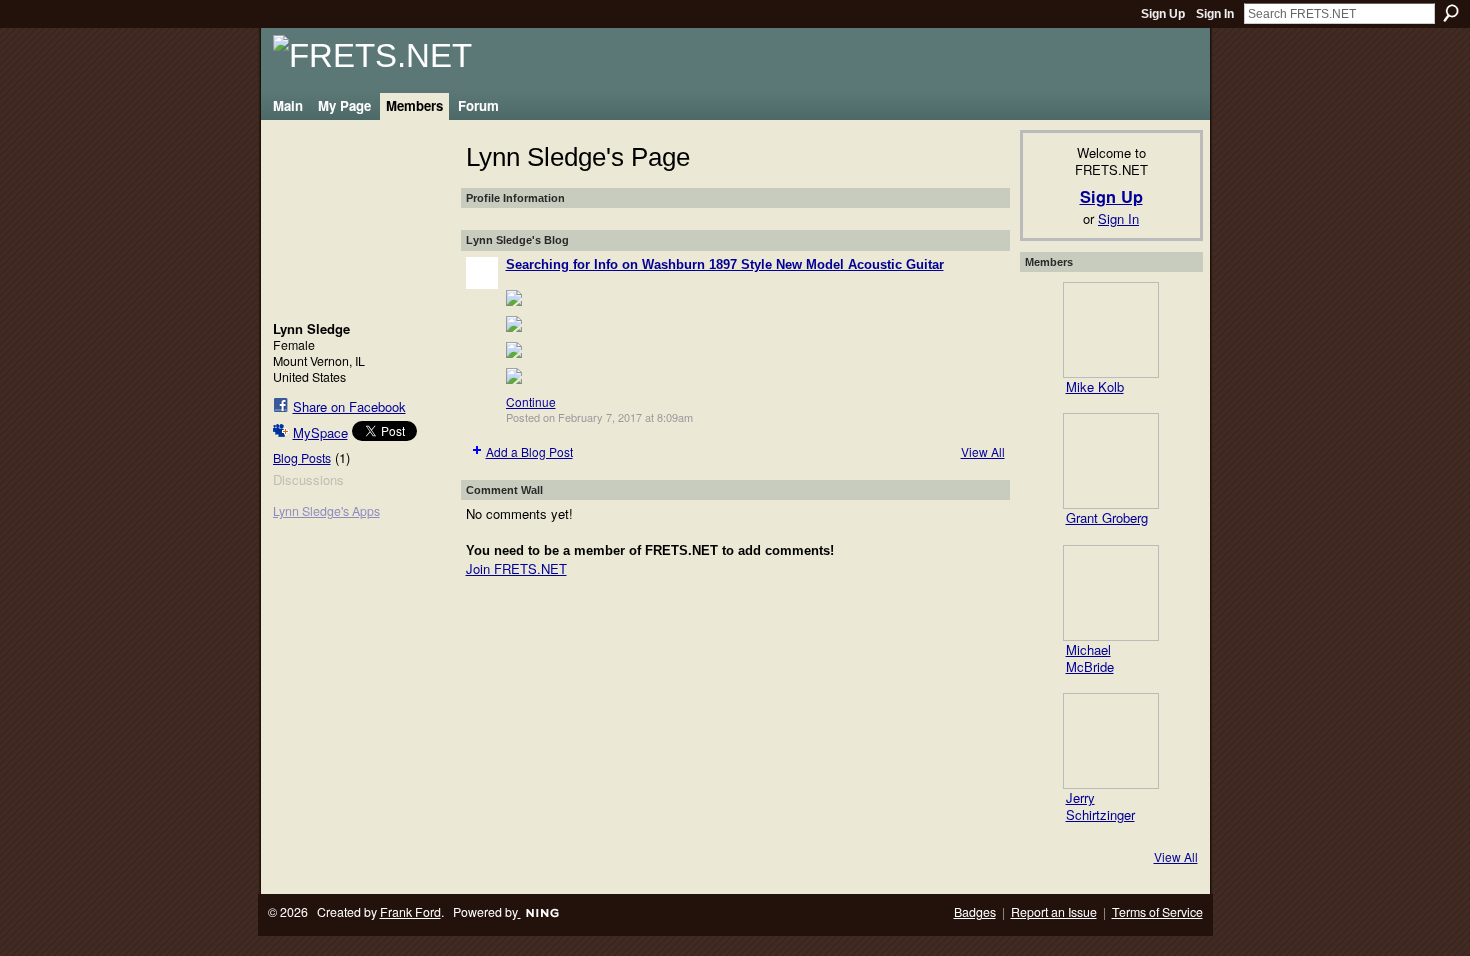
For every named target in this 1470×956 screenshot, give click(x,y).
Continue (531, 401)
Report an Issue (1054, 912)
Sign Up (1163, 14)
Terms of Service (1157, 912)
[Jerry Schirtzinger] (1111, 741)
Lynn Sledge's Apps (326, 511)
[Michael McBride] (1111, 593)
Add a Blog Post (529, 451)
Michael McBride (1090, 658)
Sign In (1215, 14)
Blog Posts (302, 458)
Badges (975, 912)
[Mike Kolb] (1111, 330)
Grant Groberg (1107, 517)
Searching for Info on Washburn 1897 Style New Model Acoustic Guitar (725, 264)
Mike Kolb (1095, 386)
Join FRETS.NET (516, 568)
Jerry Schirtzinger (1100, 806)
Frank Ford (410, 912)
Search (1451, 13)
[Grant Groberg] (1111, 461)
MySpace (320, 432)
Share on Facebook (349, 406)
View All (983, 451)
